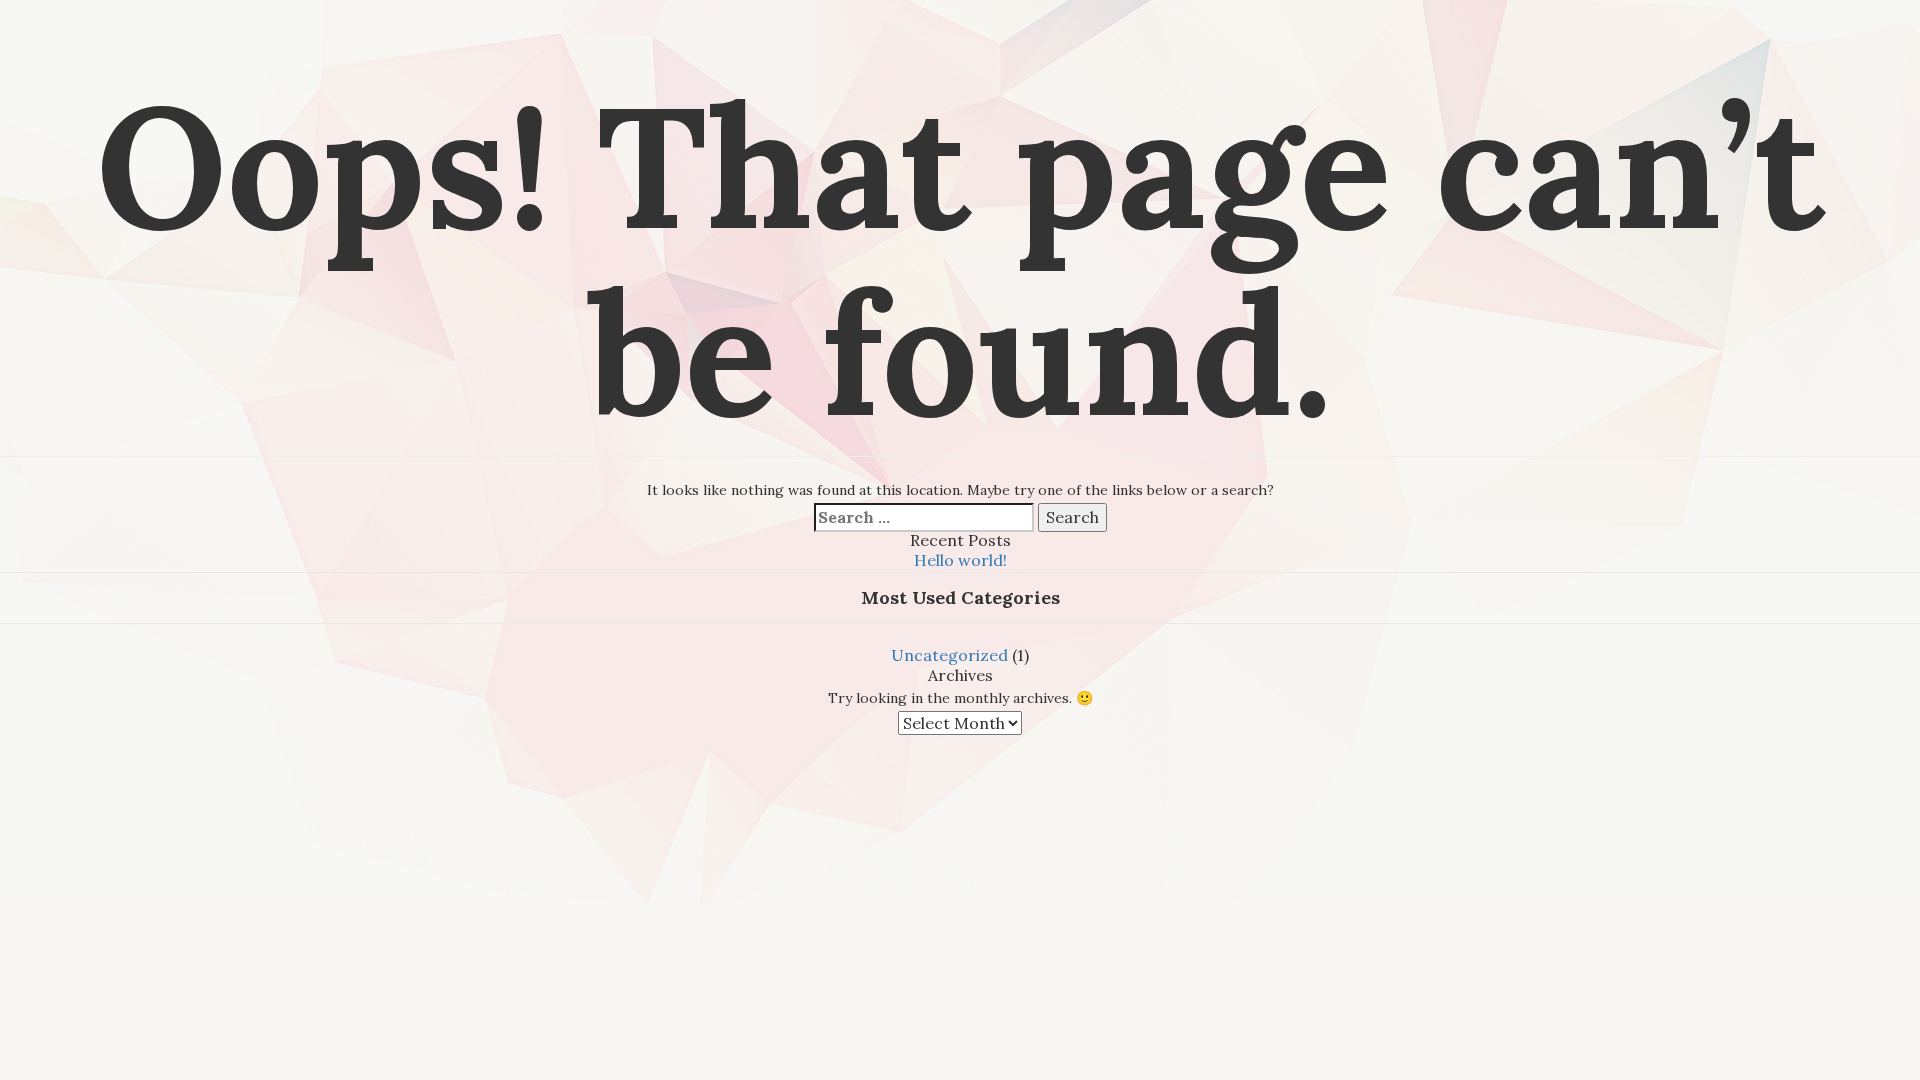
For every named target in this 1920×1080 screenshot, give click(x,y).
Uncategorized (949, 655)
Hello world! (960, 560)
